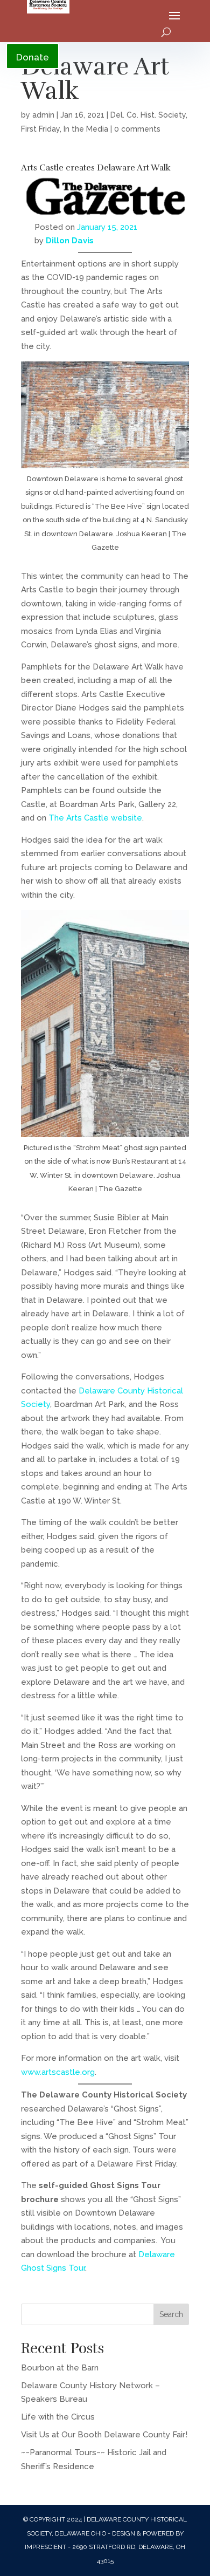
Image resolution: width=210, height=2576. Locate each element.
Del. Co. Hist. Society (148, 115)
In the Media (86, 129)
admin (43, 115)
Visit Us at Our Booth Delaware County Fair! (104, 2435)
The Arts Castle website (95, 818)
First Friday (40, 129)
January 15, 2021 (107, 227)
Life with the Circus (58, 2417)
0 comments (137, 129)
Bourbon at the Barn (60, 2368)
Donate (33, 57)
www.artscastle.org (58, 2072)
